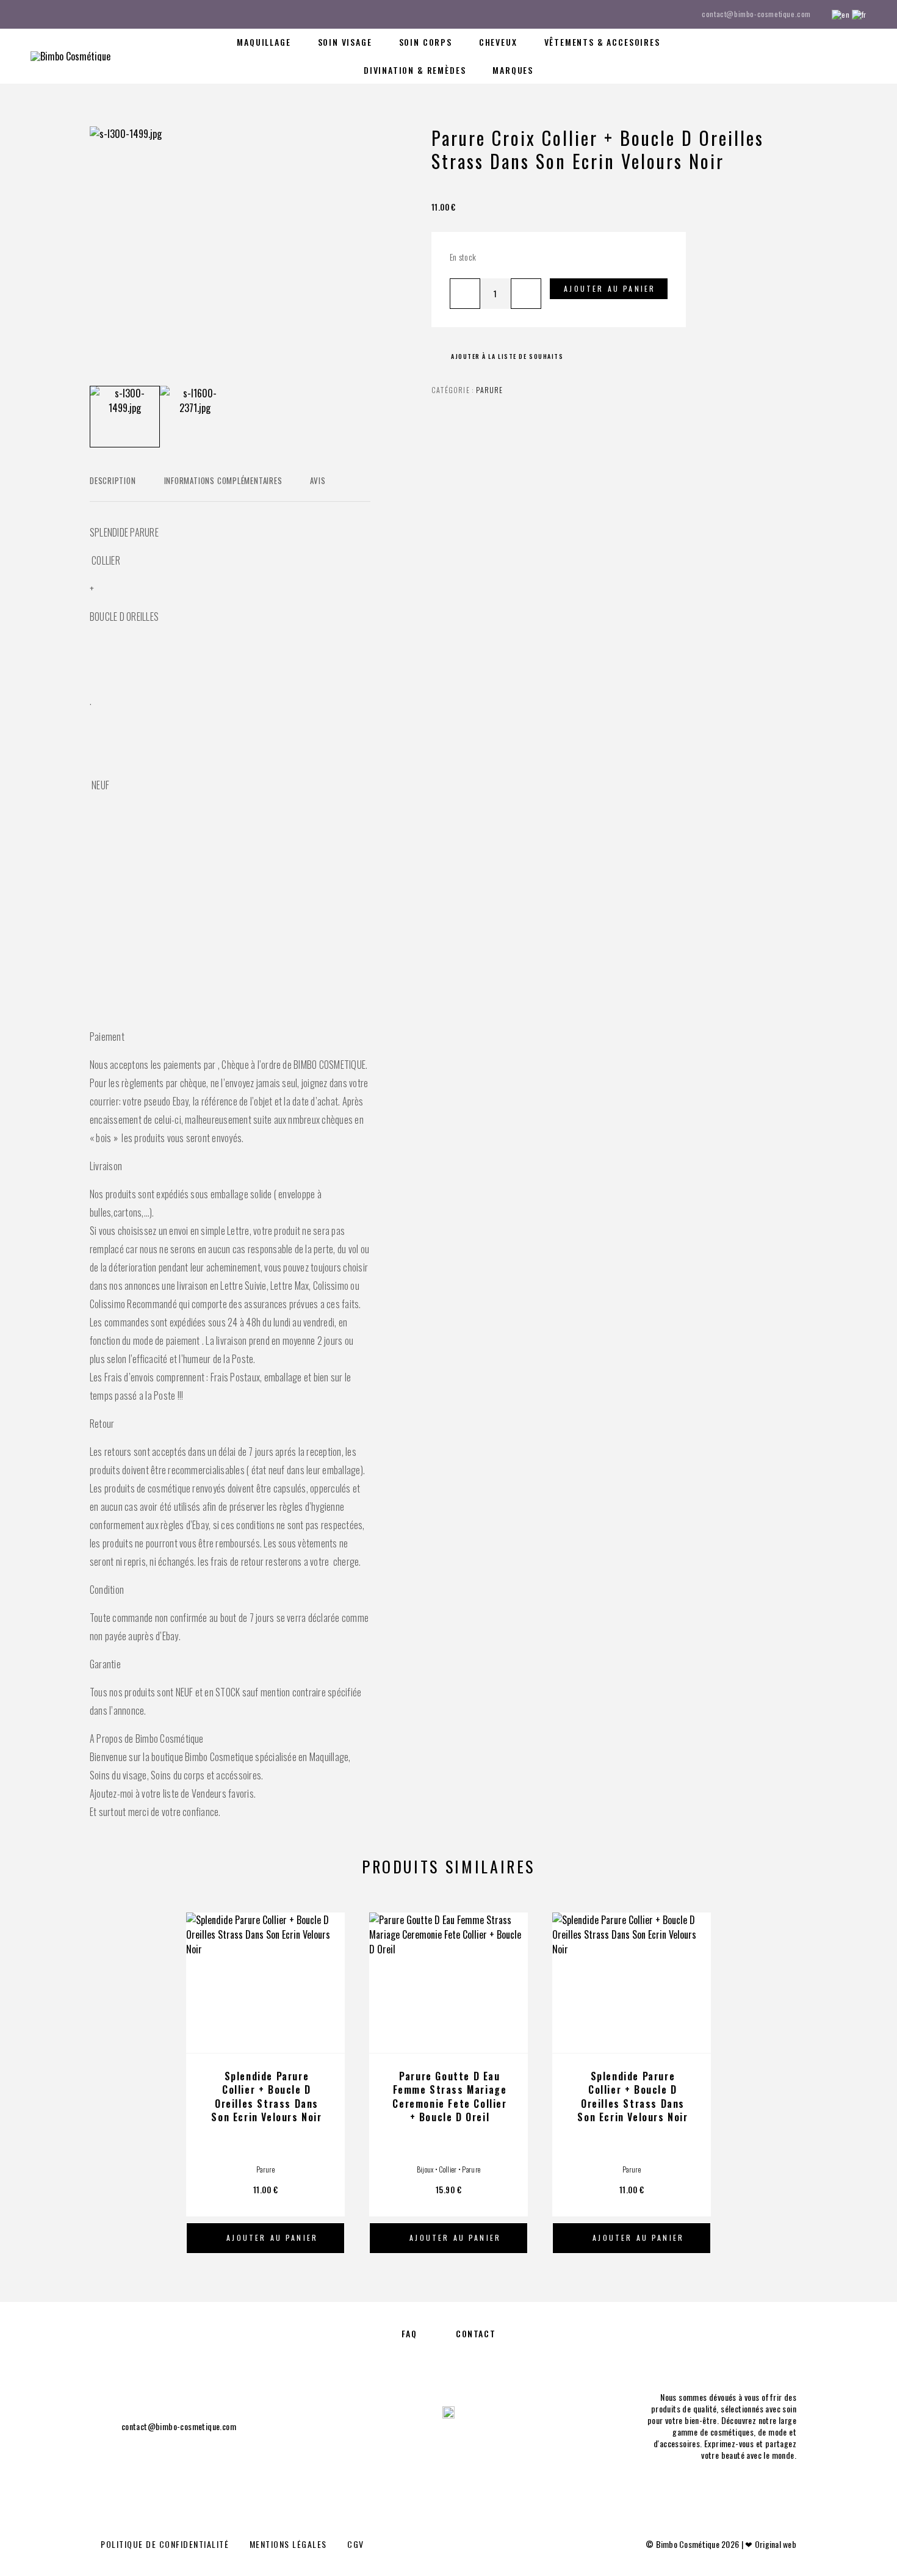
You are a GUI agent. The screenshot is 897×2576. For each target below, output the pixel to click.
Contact (476, 2333)
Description (113, 480)
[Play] (125, 417)
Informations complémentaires (223, 480)
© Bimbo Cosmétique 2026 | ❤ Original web (721, 2544)
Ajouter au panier (610, 288)
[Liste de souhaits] (834, 55)
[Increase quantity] (526, 294)
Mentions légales (288, 2544)
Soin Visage (345, 42)
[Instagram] (57, 14)
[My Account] (807, 56)
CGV (356, 2544)
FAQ (409, 2333)
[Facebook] (34, 14)
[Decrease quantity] (465, 294)
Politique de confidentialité (165, 2544)
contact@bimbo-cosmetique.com (756, 14)
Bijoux (425, 2169)
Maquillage (264, 42)
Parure (489, 390)
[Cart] (862, 54)
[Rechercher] (780, 56)
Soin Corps (426, 42)
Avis (318, 480)
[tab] (113, 488)
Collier (448, 2169)
